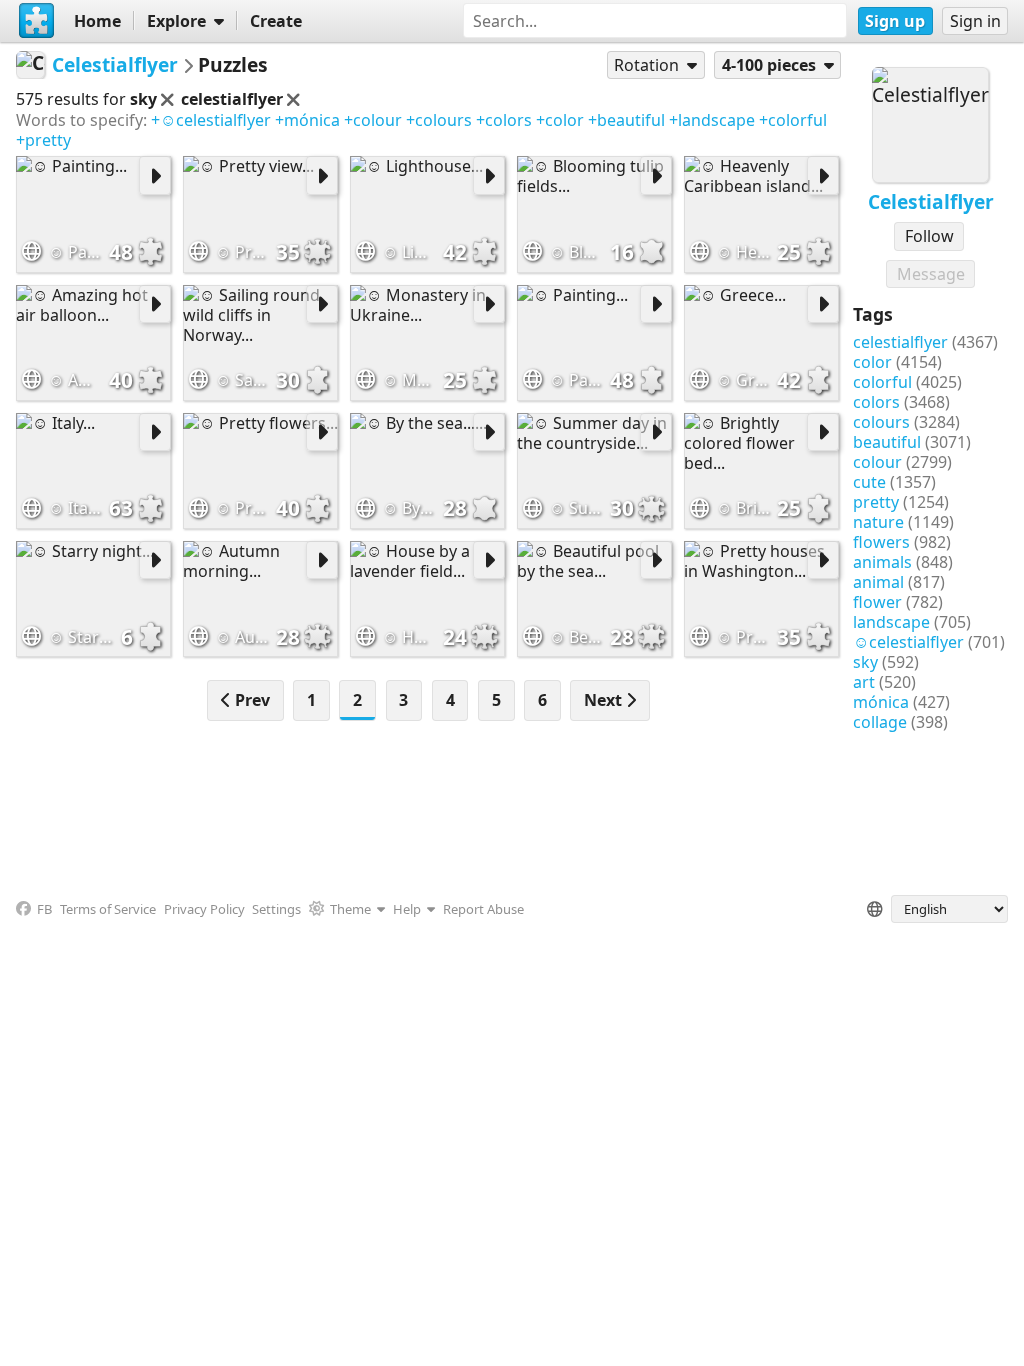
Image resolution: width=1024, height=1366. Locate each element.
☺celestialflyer (908, 642)
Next (605, 700)
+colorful (793, 120)
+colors (504, 120)
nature (878, 522)
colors (876, 402)
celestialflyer (900, 342)
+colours (439, 120)
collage (880, 722)
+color (560, 120)
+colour (373, 120)
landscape (891, 622)
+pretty (43, 140)
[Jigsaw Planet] (37, 21)
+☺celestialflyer (211, 120)
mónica (881, 702)
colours (881, 422)
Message (931, 274)
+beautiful (626, 120)
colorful (882, 382)
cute (869, 482)
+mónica (307, 120)
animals (882, 562)
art (864, 682)
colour (877, 462)
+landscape (712, 120)
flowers (881, 542)
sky (865, 662)
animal (878, 582)
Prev (250, 700)
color (872, 362)
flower (877, 602)
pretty (876, 502)
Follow (929, 236)
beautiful (887, 442)
